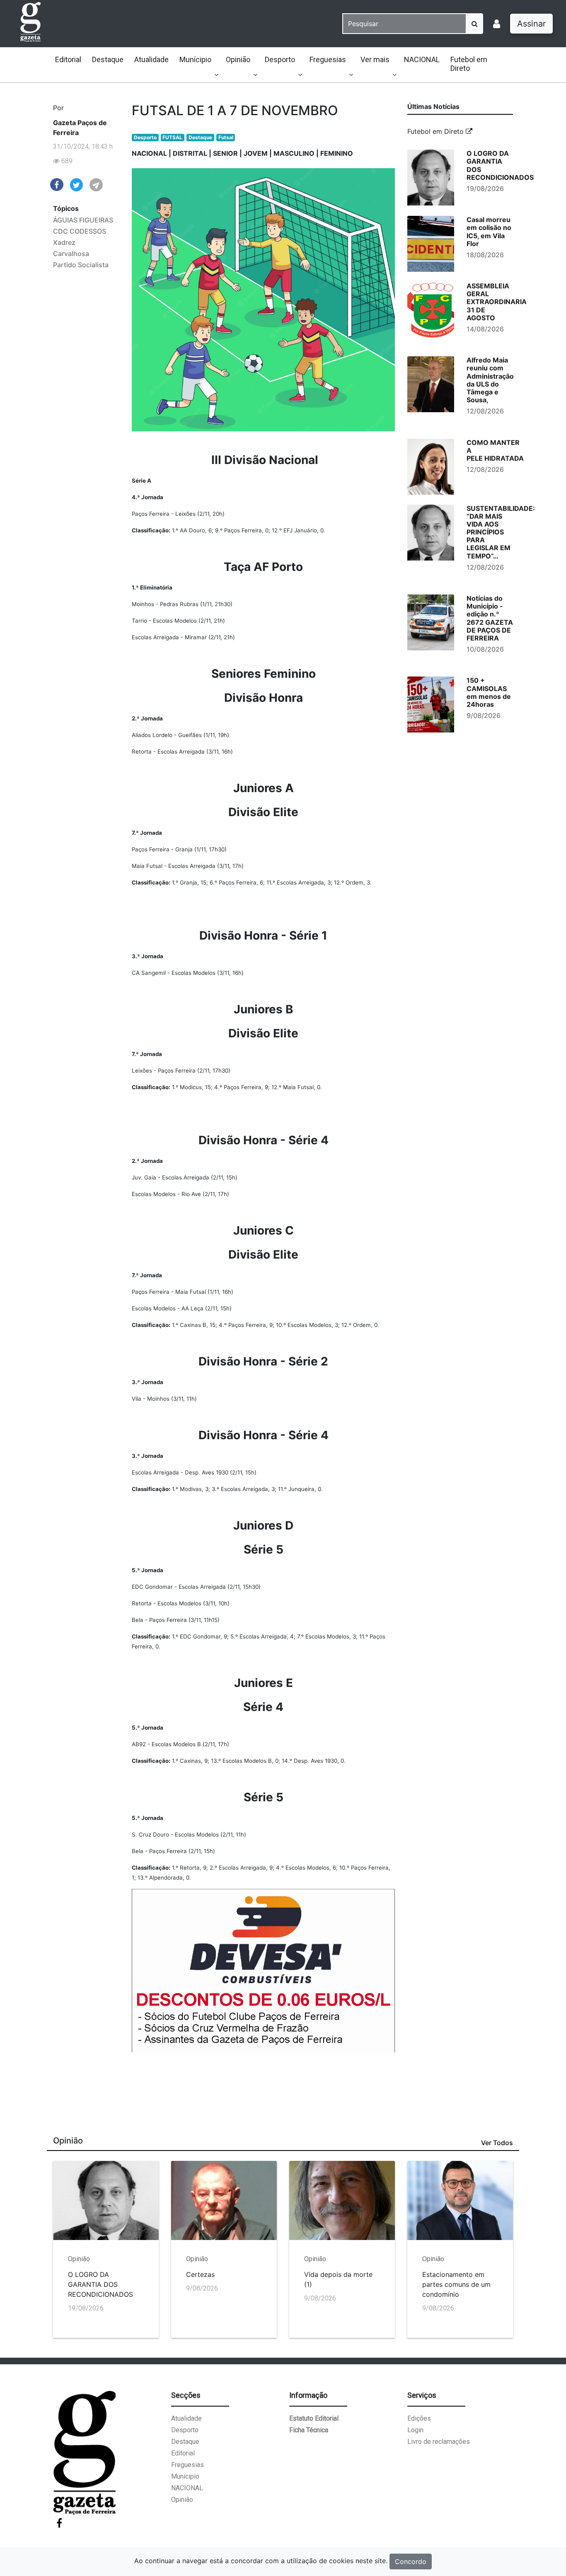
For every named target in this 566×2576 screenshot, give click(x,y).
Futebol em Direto (469, 64)
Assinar (531, 24)
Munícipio (195, 59)
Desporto (280, 59)
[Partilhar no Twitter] (77, 184)
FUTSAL (172, 137)
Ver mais (375, 59)
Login (415, 2430)
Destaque (108, 59)
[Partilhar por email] (96, 184)
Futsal (226, 137)
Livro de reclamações (439, 2442)
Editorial (68, 59)
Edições (419, 2418)
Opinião (238, 59)
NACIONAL (422, 59)
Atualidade (151, 59)
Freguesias (328, 59)
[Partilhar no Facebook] (57, 184)
